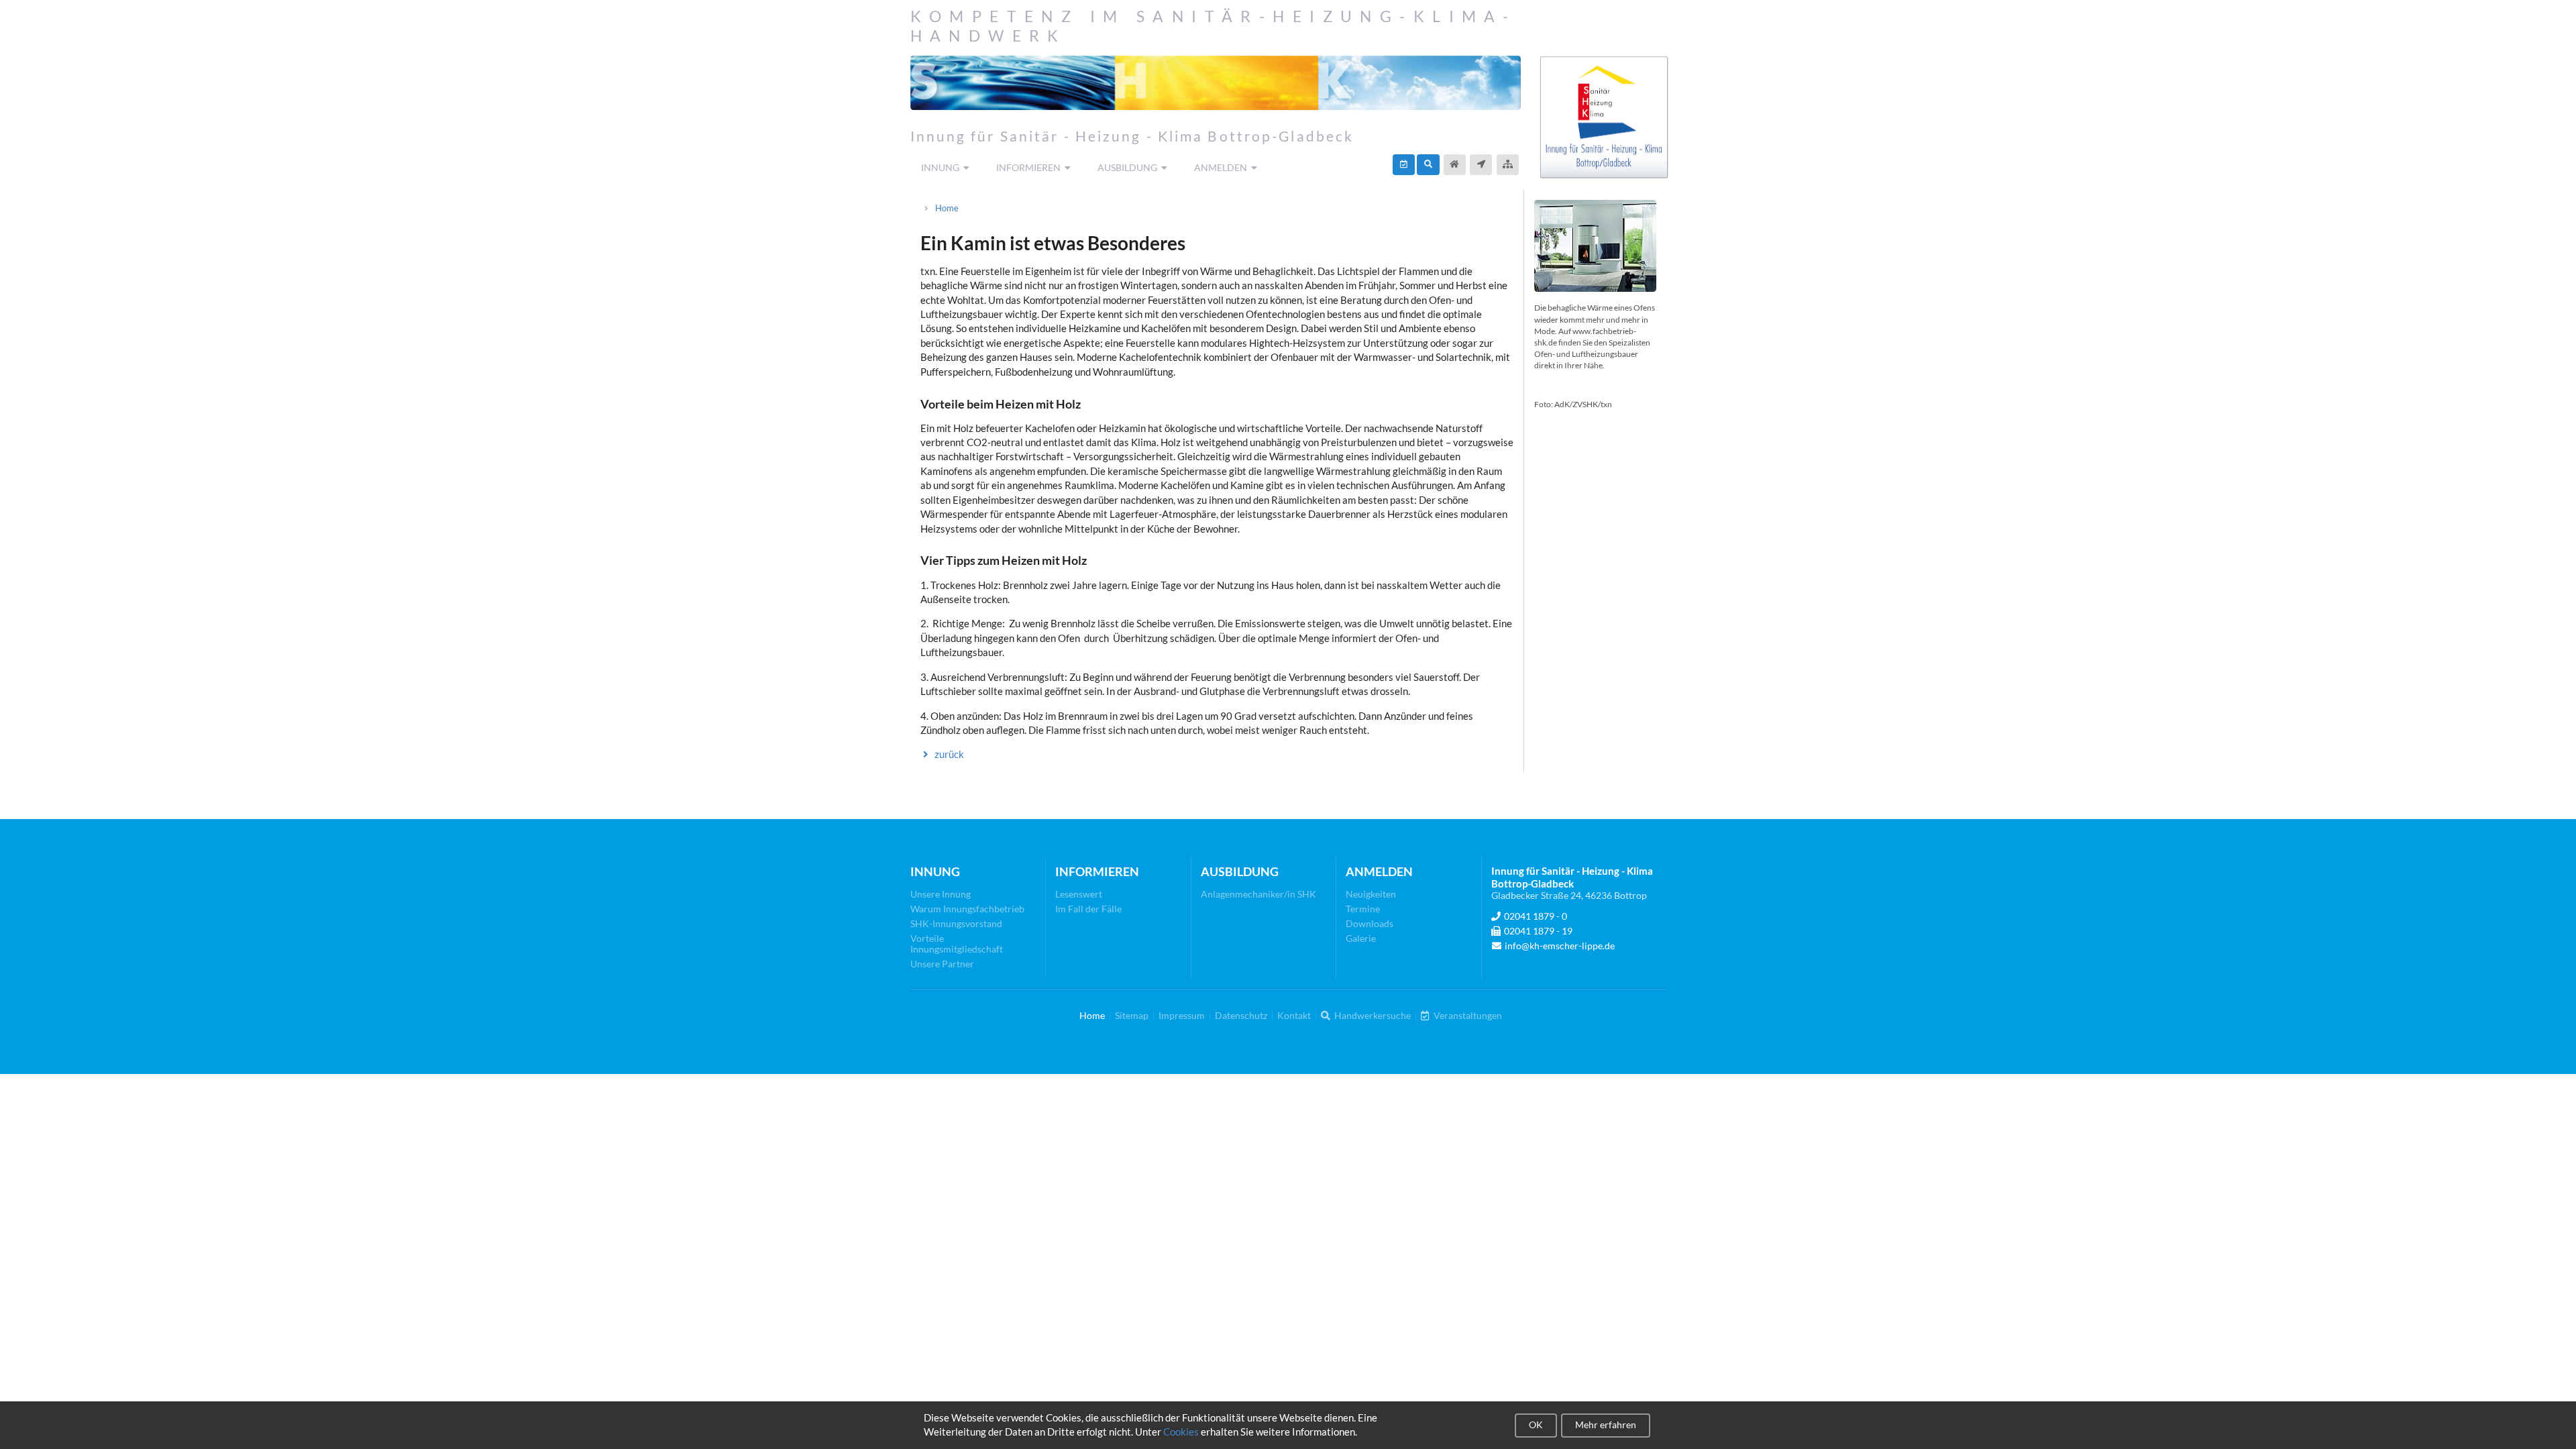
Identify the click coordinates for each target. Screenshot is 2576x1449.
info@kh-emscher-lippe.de (1560, 946)
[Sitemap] (1508, 165)
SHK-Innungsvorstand (956, 923)
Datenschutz (1241, 1016)
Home (947, 208)
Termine (1363, 909)
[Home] (1455, 165)
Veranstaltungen (1467, 1016)
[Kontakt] (1481, 165)
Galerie (1361, 938)
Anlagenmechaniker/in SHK (1258, 894)
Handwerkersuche (1372, 1016)
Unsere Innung (941, 894)
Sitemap (1132, 1016)
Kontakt (1294, 1016)
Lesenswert (1079, 894)
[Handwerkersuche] (1428, 165)
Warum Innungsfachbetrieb (967, 909)
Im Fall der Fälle (1088, 909)
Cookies (1181, 1432)
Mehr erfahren (1606, 1425)
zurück (949, 754)
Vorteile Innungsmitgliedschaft (957, 944)
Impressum (1182, 1016)
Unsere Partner (942, 964)
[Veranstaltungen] (1404, 165)
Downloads (1370, 923)
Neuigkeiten (1371, 894)
